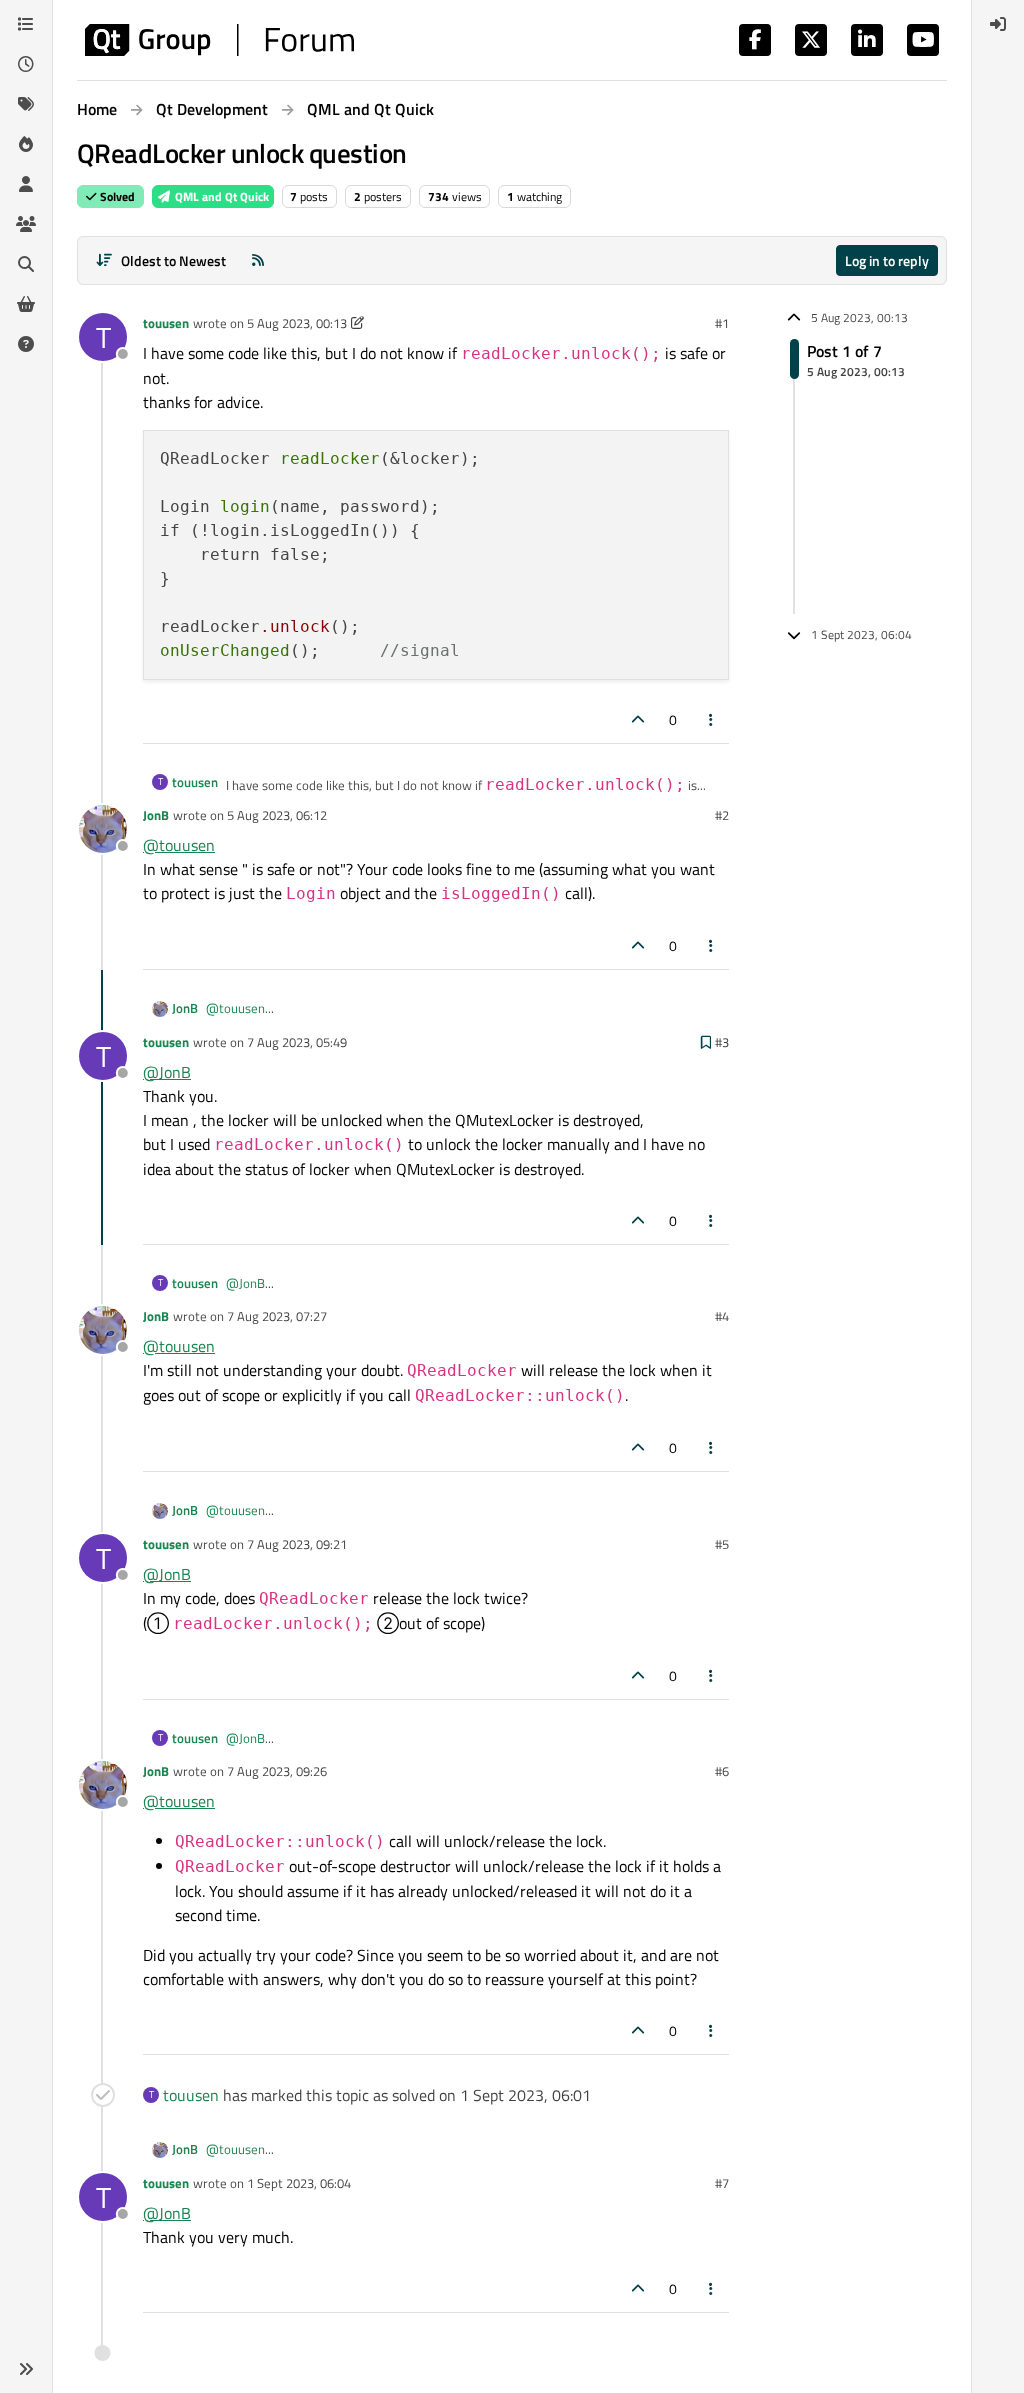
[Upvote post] (638, 719)
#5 (722, 1544)
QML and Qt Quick (220, 196)
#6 (722, 1771)
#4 (722, 1316)
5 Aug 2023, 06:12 (277, 815)
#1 (722, 323)
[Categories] (26, 24)
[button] (26, 2369)
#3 (722, 1042)
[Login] (998, 24)
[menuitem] (998, 24)
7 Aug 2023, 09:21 (297, 1544)
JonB (156, 815)
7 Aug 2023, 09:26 (277, 1771)
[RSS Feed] (258, 260)
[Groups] (26, 224)
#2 (722, 815)
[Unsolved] (26, 344)
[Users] (26, 184)
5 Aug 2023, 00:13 (297, 323)
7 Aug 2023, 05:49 (297, 1042)
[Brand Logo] (219, 40)
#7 (722, 2183)
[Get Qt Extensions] (26, 304)
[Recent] (26, 64)
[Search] (26, 264)
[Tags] (26, 104)
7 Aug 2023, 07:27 (277, 1316)
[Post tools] (712, 719)
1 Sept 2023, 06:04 (299, 2183)
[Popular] (26, 144)
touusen (166, 323)
